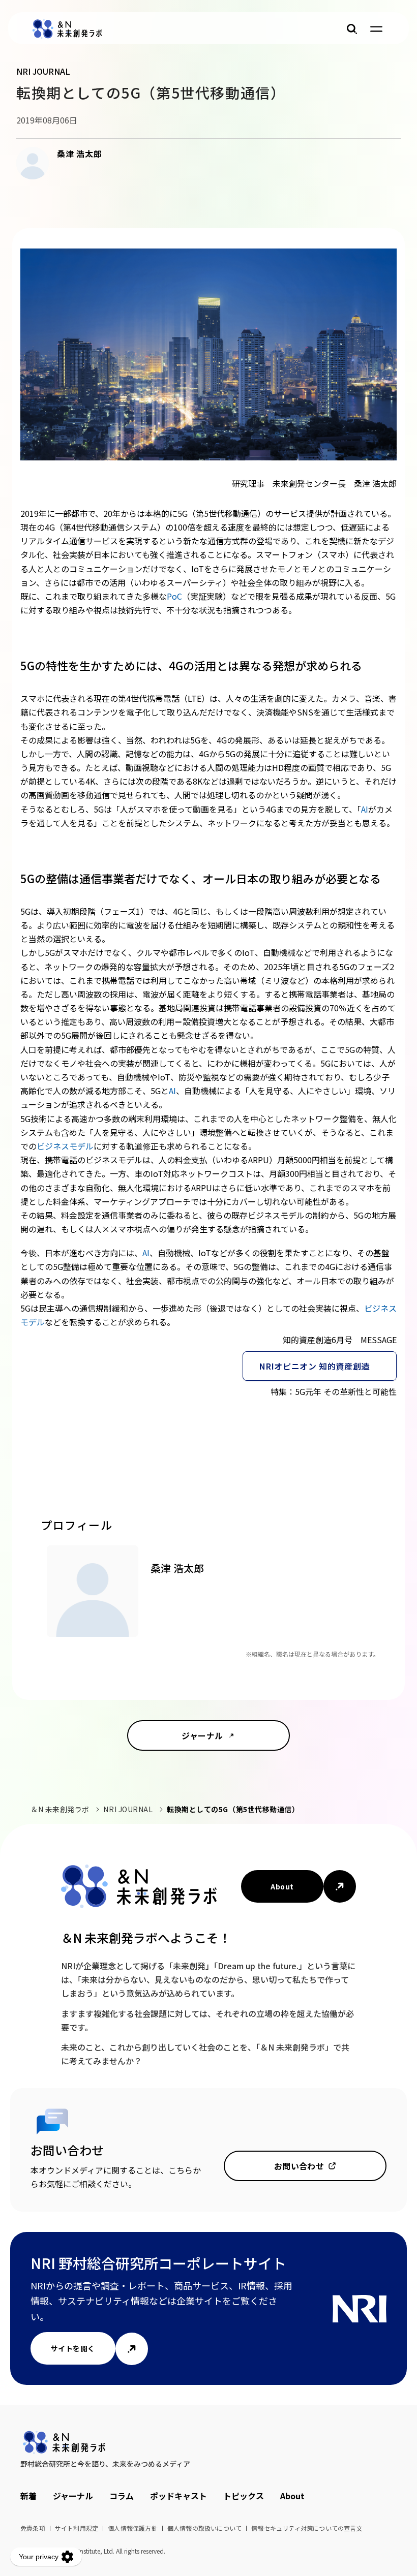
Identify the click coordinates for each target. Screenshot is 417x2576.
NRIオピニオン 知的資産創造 (315, 1366)
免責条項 (33, 2528)
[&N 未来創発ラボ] (67, 29)
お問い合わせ (299, 2166)
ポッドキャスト (178, 2496)
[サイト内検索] (352, 29)
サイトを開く (73, 2348)
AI (365, 809)
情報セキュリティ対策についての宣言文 (307, 2528)
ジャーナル (202, 1735)
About (282, 1886)
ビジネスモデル (65, 1146)
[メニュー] (376, 29)
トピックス (244, 2496)
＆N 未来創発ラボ (60, 1809)
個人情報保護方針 (133, 2528)
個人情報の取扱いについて (204, 2528)
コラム (122, 2496)
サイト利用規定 (77, 2528)
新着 (28, 2496)
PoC (174, 596)
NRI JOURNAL (128, 1809)
